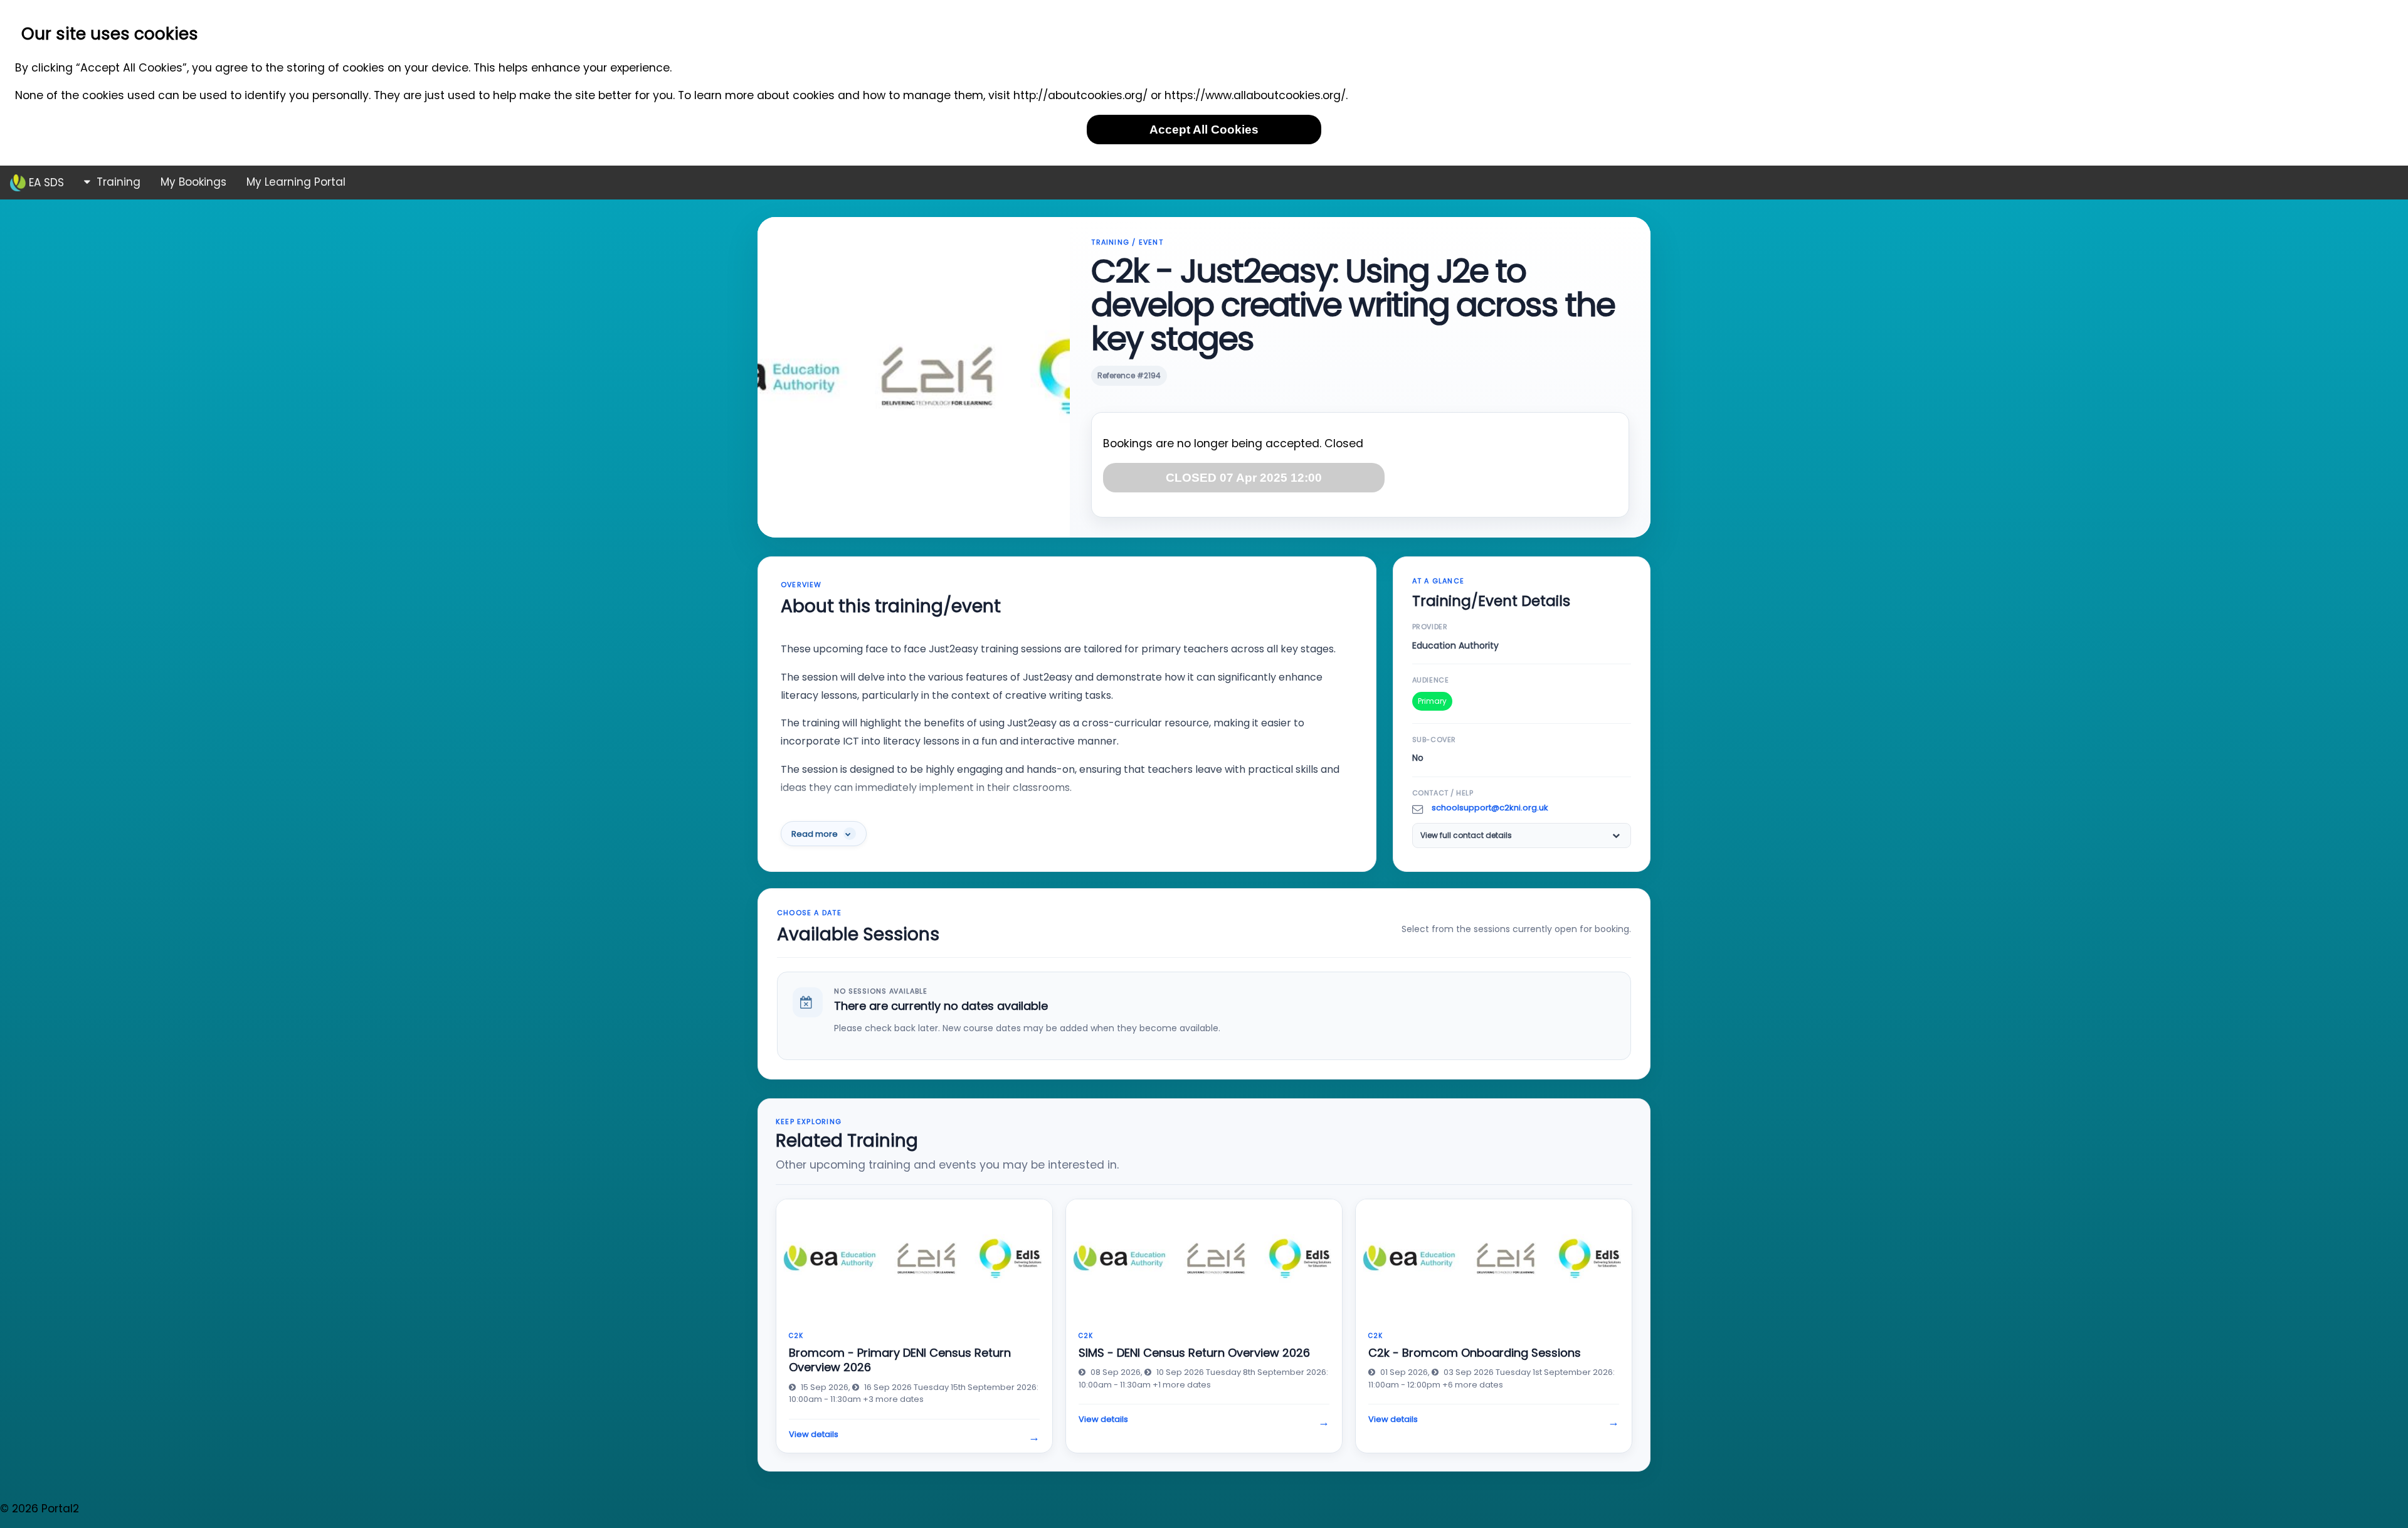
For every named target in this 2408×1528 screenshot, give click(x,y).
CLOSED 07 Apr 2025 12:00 (1244, 477)
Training (117, 182)
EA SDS (45, 183)
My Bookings (193, 182)
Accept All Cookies (1204, 129)
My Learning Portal (296, 182)
